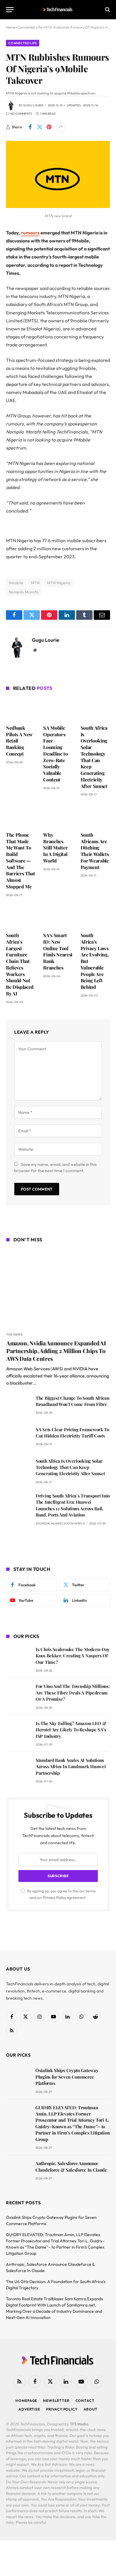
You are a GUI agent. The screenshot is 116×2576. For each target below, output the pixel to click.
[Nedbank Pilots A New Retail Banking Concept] (21, 709)
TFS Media (79, 2424)
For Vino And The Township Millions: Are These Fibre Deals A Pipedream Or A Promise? (73, 1693)
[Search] (107, 10)
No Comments (21, 114)
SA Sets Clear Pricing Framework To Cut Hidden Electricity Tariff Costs (72, 1433)
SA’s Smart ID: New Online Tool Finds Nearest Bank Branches (58, 951)
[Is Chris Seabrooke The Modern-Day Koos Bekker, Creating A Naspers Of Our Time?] (18, 1658)
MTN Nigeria (59, 583)
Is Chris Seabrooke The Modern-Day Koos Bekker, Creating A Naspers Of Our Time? (73, 1656)
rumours (30, 233)
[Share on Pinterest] (49, 127)
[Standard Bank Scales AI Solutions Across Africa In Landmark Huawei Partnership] (18, 1769)
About (91, 2409)
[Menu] (10, 10)
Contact (85, 2401)
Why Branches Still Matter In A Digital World (55, 848)
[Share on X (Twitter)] (40, 127)
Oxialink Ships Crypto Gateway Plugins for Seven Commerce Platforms (67, 2077)
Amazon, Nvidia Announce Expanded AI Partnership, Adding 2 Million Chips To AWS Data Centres (56, 1351)
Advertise (29, 2409)
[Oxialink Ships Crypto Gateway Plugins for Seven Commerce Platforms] (18, 2079)
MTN (35, 583)
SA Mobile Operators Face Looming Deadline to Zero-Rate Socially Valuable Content (55, 754)
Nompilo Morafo (24, 592)
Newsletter (56, 2401)
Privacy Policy (55, 1897)
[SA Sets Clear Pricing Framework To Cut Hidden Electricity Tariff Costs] (18, 1438)
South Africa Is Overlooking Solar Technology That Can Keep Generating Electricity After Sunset (94, 757)
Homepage (26, 2401)
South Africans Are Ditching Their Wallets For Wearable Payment (95, 851)
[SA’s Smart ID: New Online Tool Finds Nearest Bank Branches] (58, 916)
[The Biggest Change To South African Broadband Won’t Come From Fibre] (18, 1406)
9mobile (16, 583)
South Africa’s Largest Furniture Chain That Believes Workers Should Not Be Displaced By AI (20, 964)
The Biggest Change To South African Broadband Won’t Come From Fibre (73, 1401)
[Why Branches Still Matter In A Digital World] (58, 816)
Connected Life (23, 43)
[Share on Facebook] (30, 127)
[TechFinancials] (58, 10)
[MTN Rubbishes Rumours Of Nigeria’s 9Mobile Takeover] (58, 206)
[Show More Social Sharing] (61, 127)
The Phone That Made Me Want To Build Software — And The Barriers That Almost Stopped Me (21, 861)
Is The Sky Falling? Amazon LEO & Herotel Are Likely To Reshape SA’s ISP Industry (71, 1730)
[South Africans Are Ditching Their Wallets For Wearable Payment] (95, 816)
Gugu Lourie (33, 105)
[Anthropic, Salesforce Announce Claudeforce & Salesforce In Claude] (18, 2172)
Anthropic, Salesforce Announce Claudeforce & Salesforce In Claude (71, 2166)
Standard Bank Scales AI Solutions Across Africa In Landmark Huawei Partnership (71, 1767)
